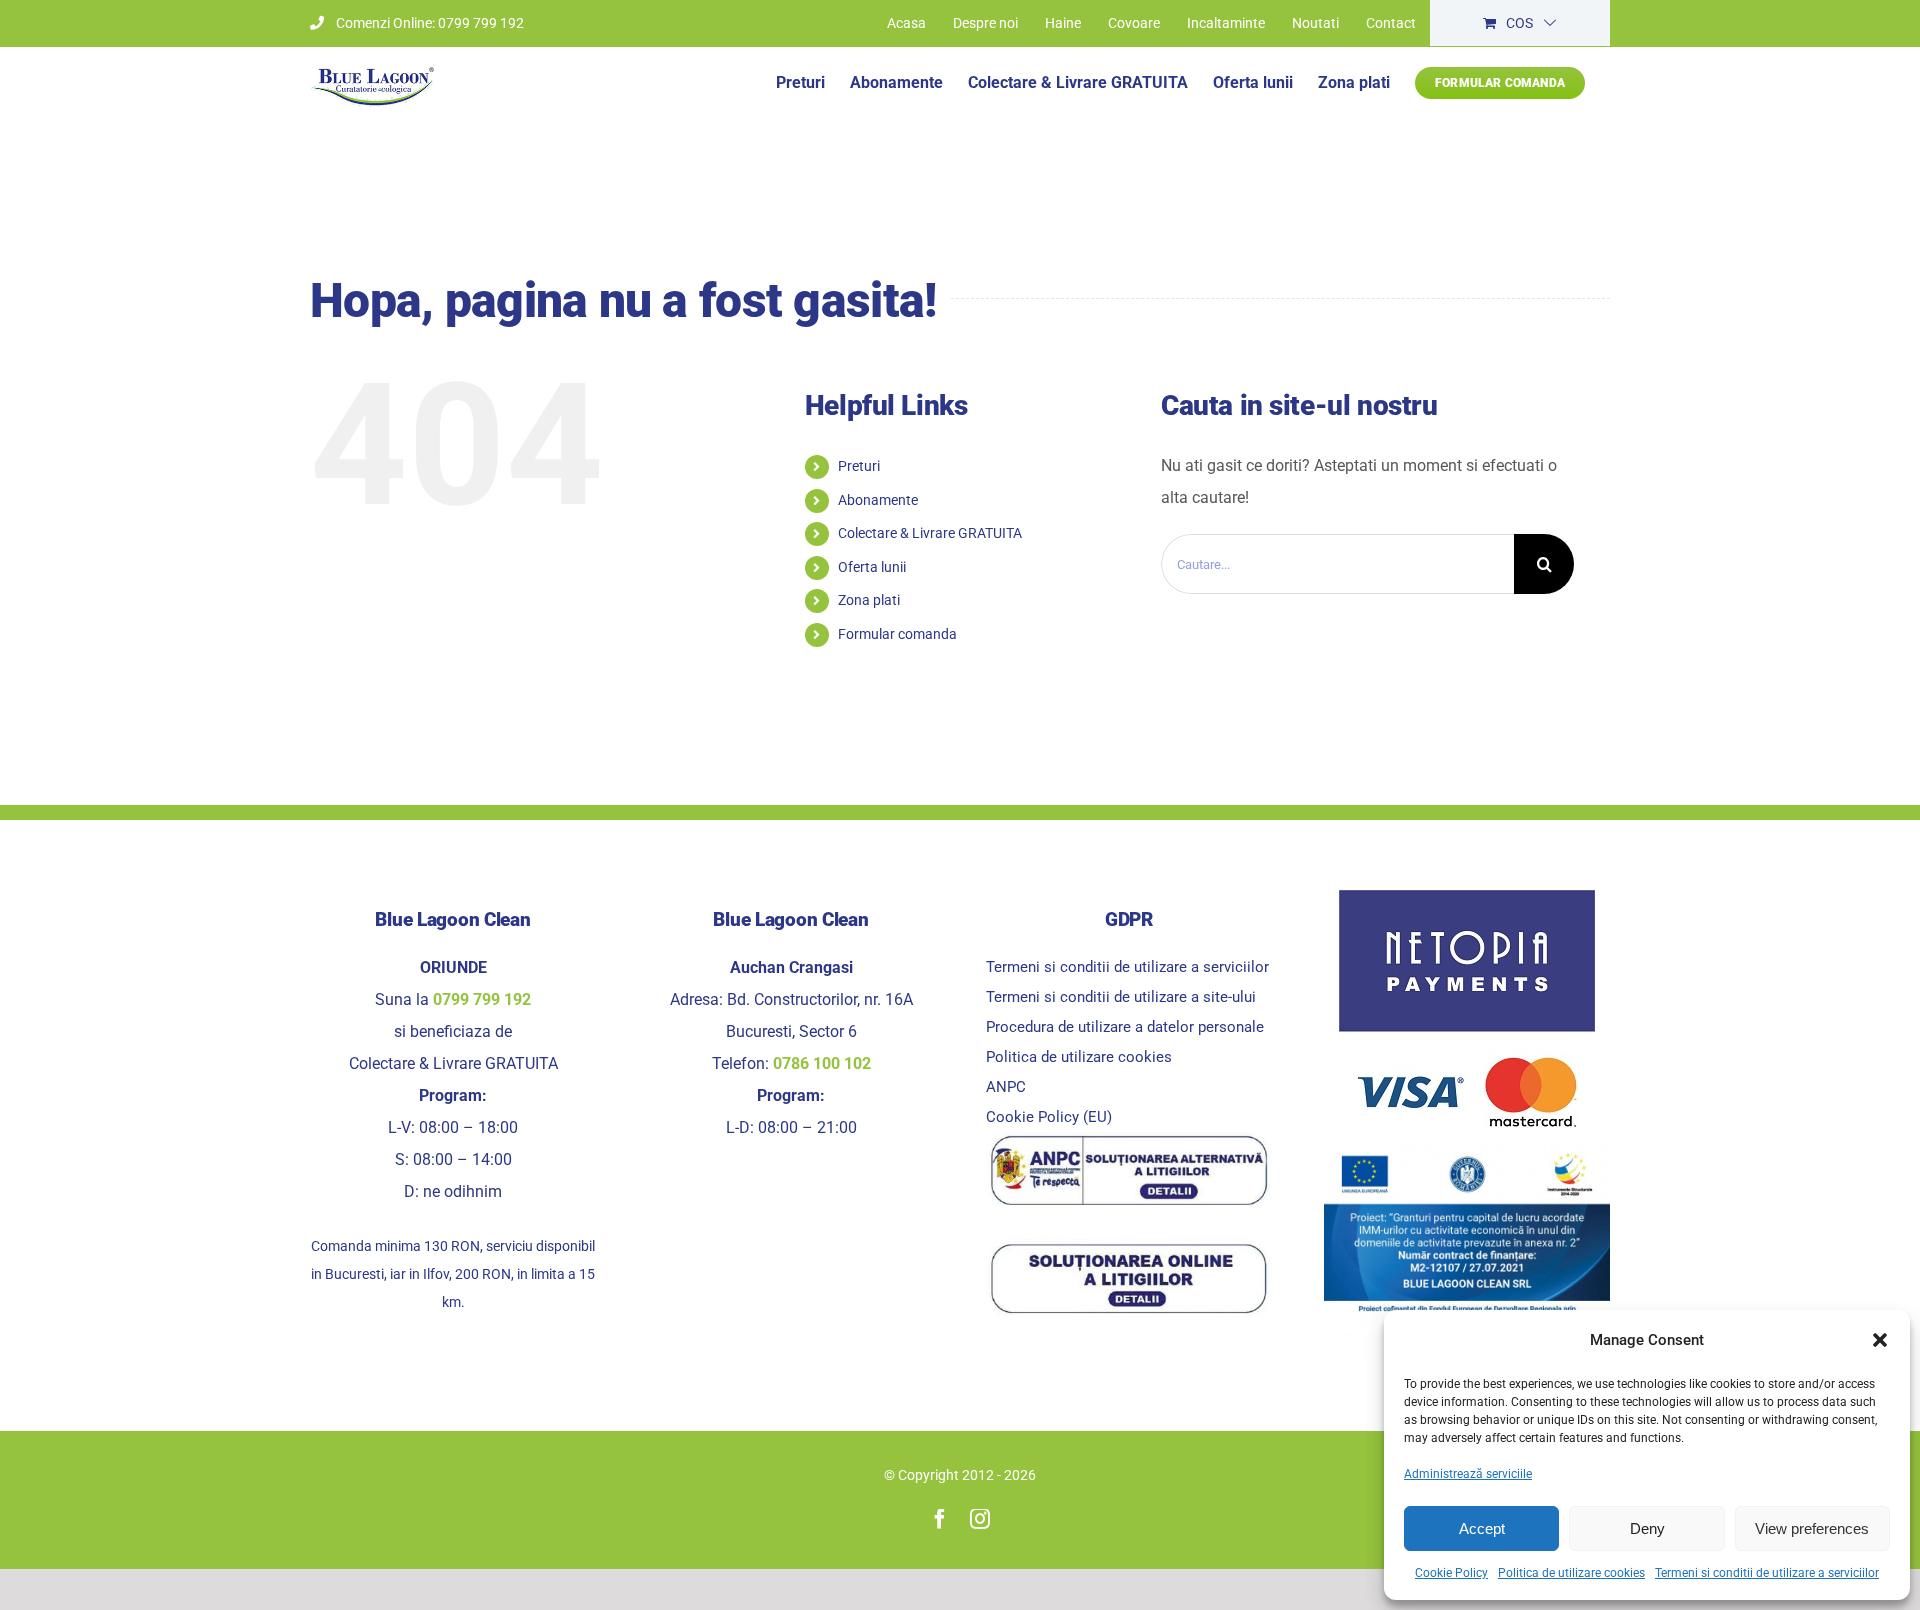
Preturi (859, 466)
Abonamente (878, 500)
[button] (1880, 1340)
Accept (1482, 1528)
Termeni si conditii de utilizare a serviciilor (1767, 1573)
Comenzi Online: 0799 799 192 (430, 23)
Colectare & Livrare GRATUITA (930, 533)
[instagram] (980, 1519)
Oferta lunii (872, 567)
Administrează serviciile (1468, 1474)
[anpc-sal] (1129, 1139)
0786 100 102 (822, 1063)
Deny (1647, 1528)
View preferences (1812, 1528)
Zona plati (869, 600)
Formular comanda (897, 634)
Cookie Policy (1451, 1573)
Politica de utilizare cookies (1571, 1573)
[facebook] (940, 1519)
